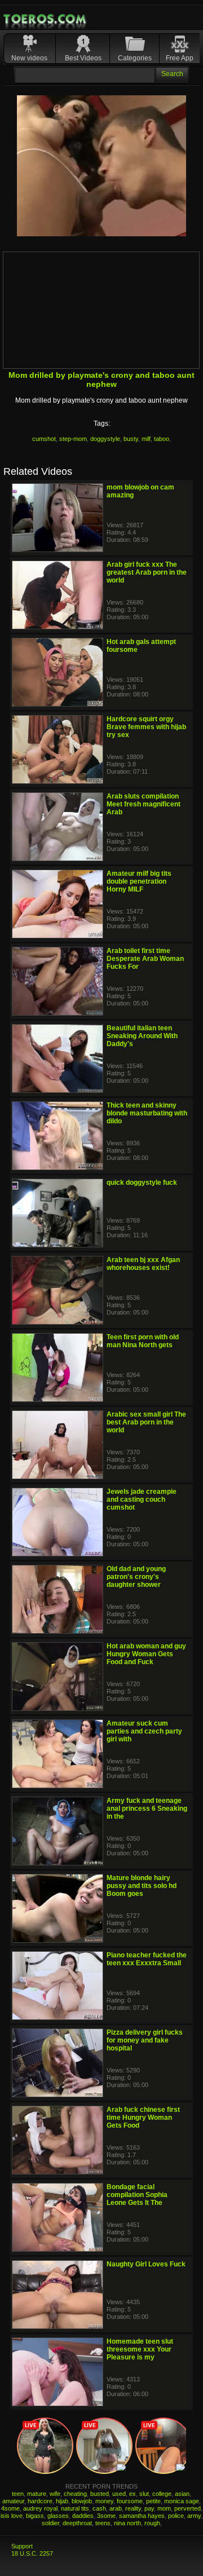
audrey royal (40, 2508)
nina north (127, 2523)
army (194, 2516)
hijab (62, 2501)
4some (10, 2508)
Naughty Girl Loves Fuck (146, 2264)
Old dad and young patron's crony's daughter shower (136, 1577)
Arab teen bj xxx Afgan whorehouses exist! (143, 1264)
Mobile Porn (46, 19)
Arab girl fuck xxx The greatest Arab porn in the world (147, 572)
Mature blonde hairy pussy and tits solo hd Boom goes (142, 1886)
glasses (58, 2516)
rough (152, 2523)
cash (99, 2508)
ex (133, 2494)
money (104, 2501)
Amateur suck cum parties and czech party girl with (144, 1731)
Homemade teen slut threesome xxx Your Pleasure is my (140, 2349)
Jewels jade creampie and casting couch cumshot (142, 1499)
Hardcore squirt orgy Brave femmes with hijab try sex (146, 727)
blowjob (82, 2501)
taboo (162, 439)
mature (37, 2494)
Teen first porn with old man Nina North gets (143, 1341)
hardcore (40, 2501)
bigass (35, 2516)
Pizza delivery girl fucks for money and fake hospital (145, 2040)
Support (22, 2546)
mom (164, 2508)
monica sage (182, 2501)
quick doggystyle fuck (142, 1183)
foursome (130, 2501)
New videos (29, 58)
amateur (13, 2501)
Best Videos (83, 58)
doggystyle (105, 439)
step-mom (73, 439)
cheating (75, 2494)
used (119, 2494)
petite (153, 2501)
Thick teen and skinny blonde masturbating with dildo (147, 1113)
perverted (187, 2508)
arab (116, 2508)
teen (18, 2494)
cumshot (44, 439)
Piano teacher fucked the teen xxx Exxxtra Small (147, 1959)
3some (106, 2516)
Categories (135, 58)
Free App (180, 58)
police (176, 2516)
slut (144, 2494)
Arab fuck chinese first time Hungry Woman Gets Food (143, 2118)
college (162, 2494)
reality (133, 2508)
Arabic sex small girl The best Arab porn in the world (146, 1422)
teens (103, 2523)
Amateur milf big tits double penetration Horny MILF (139, 881)
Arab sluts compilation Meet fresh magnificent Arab (144, 804)
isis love (12, 2516)
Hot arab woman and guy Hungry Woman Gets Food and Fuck (146, 1654)
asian (182, 2494)
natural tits (75, 2508)
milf (146, 439)
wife (55, 2494)
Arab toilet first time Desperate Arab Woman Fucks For (145, 959)
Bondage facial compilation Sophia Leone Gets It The (137, 2195)
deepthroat (77, 2523)
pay (149, 2508)
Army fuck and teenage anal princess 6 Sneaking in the (147, 1809)
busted (100, 2494)
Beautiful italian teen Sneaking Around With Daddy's (142, 1036)
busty (131, 439)
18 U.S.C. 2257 (32, 2553)
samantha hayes (142, 2516)
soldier (50, 2523)
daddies (83, 2516)
